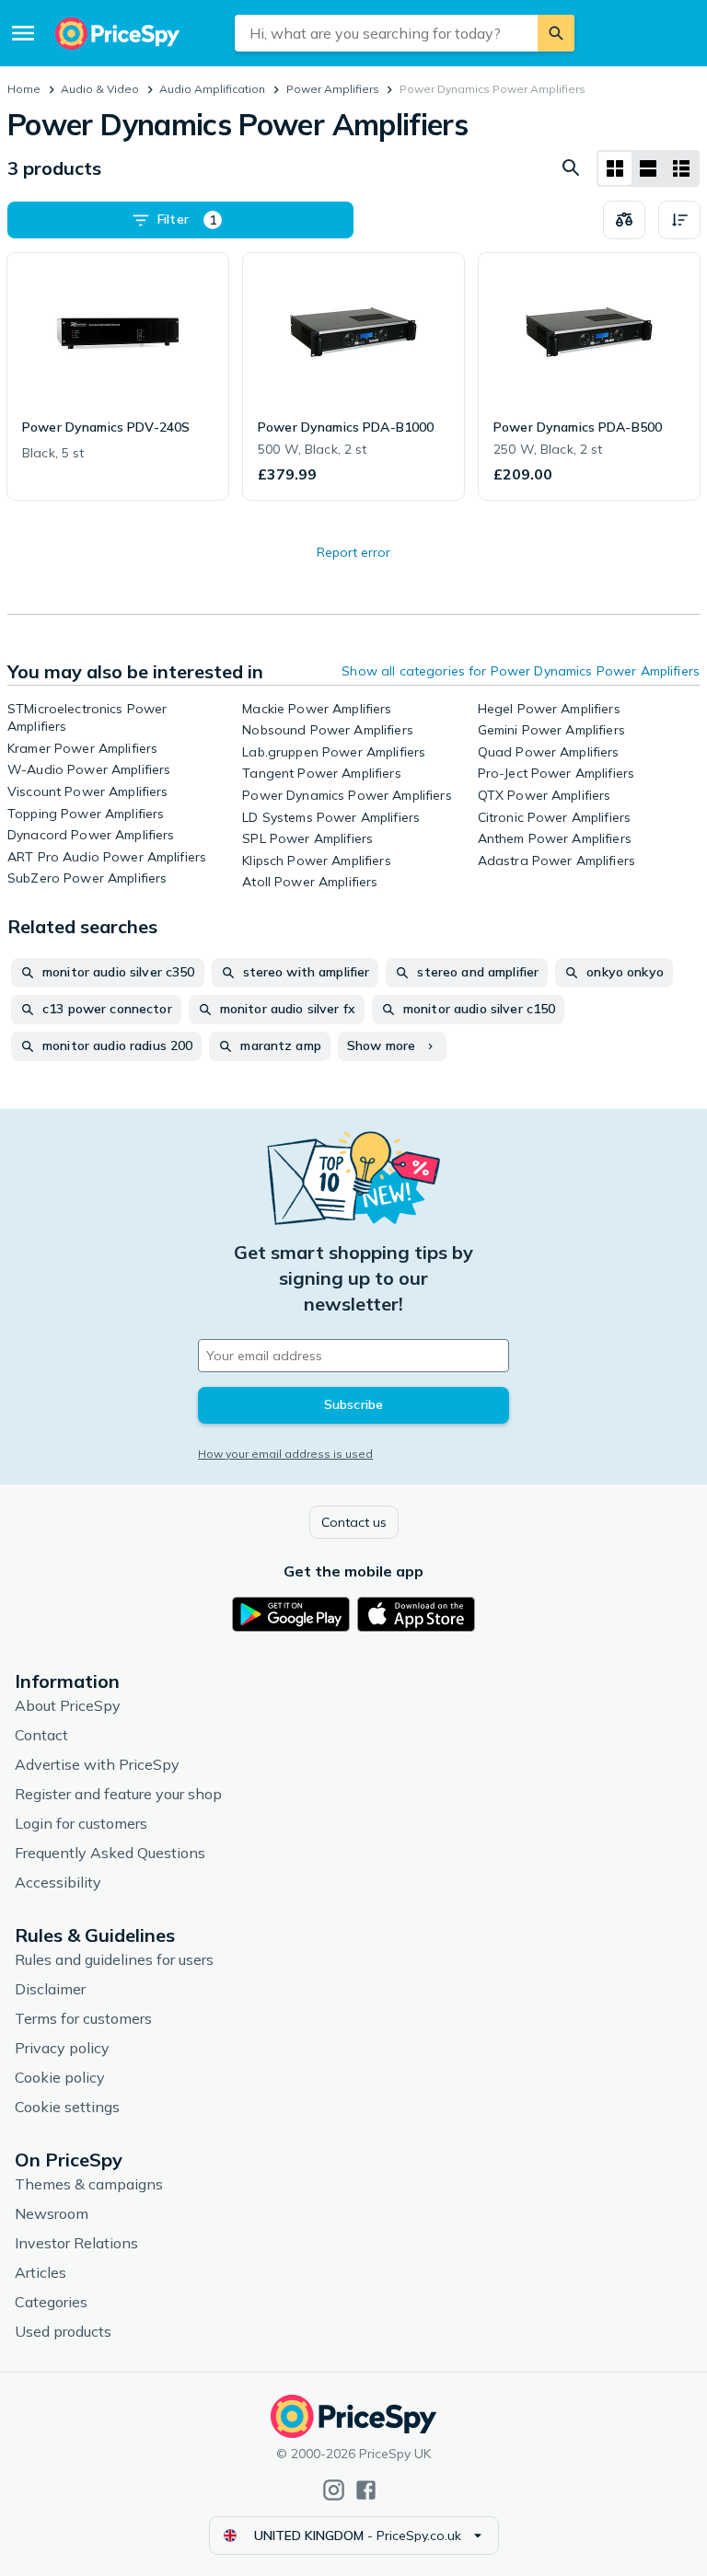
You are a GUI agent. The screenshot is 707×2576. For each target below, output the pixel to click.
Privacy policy (62, 2048)
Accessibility (58, 1882)
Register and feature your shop (118, 1794)
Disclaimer (50, 1989)
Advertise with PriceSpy (97, 1764)
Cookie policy (60, 2077)
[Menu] (23, 33)
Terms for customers (83, 2018)
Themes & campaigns (89, 2184)
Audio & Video (100, 89)
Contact (41, 1735)
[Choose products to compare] (624, 220)
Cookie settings (67, 2107)
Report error (353, 552)
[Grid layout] (615, 168)
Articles (41, 2272)
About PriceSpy (68, 1705)
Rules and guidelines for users (114, 1959)
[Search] (556, 33)
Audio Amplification (212, 89)
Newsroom (52, 2213)
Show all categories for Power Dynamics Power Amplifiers (521, 671)
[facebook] (366, 2490)
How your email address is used (285, 1454)
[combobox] (386, 33)
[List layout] (648, 168)
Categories (51, 2302)
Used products (63, 2331)
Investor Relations (76, 2243)
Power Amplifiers (333, 89)
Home (24, 89)
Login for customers (81, 1823)
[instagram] (334, 2490)
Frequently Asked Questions (110, 1853)
